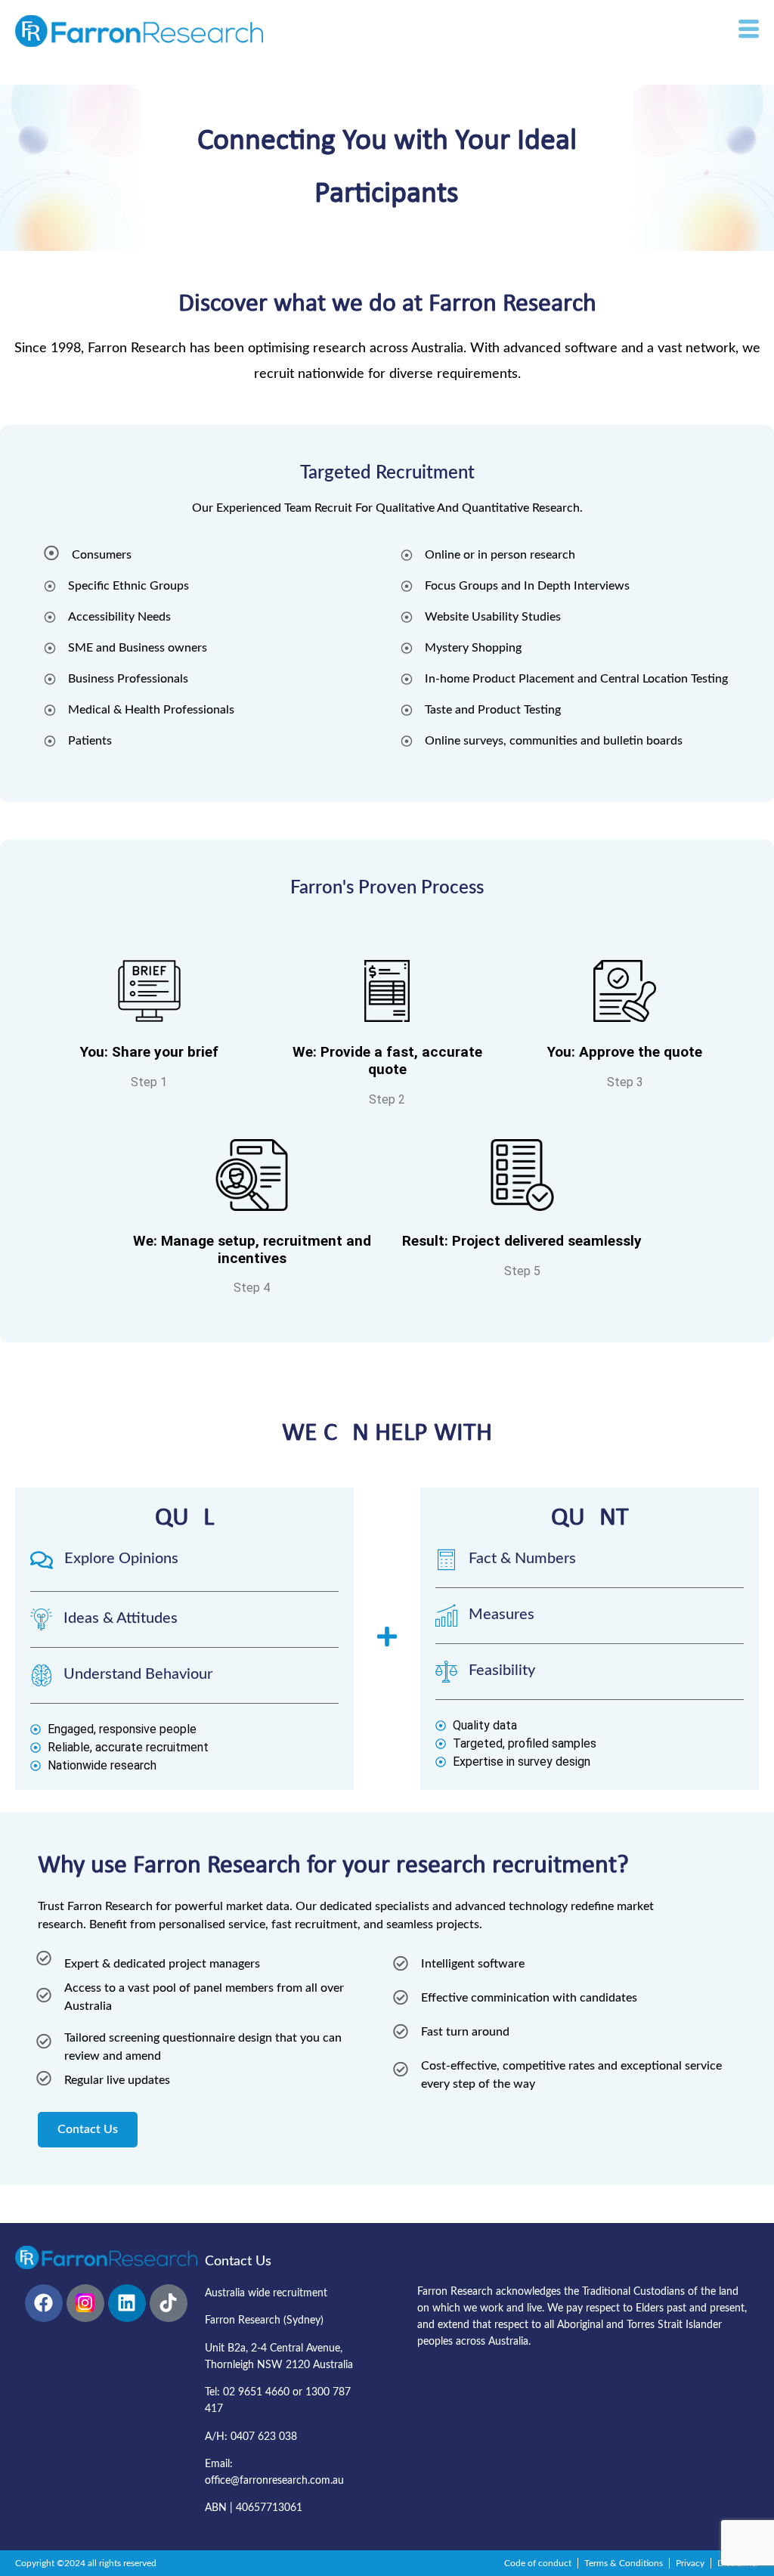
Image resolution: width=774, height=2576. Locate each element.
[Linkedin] (127, 2303)
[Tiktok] (169, 2303)
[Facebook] (44, 2303)
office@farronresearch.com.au (274, 2481)
